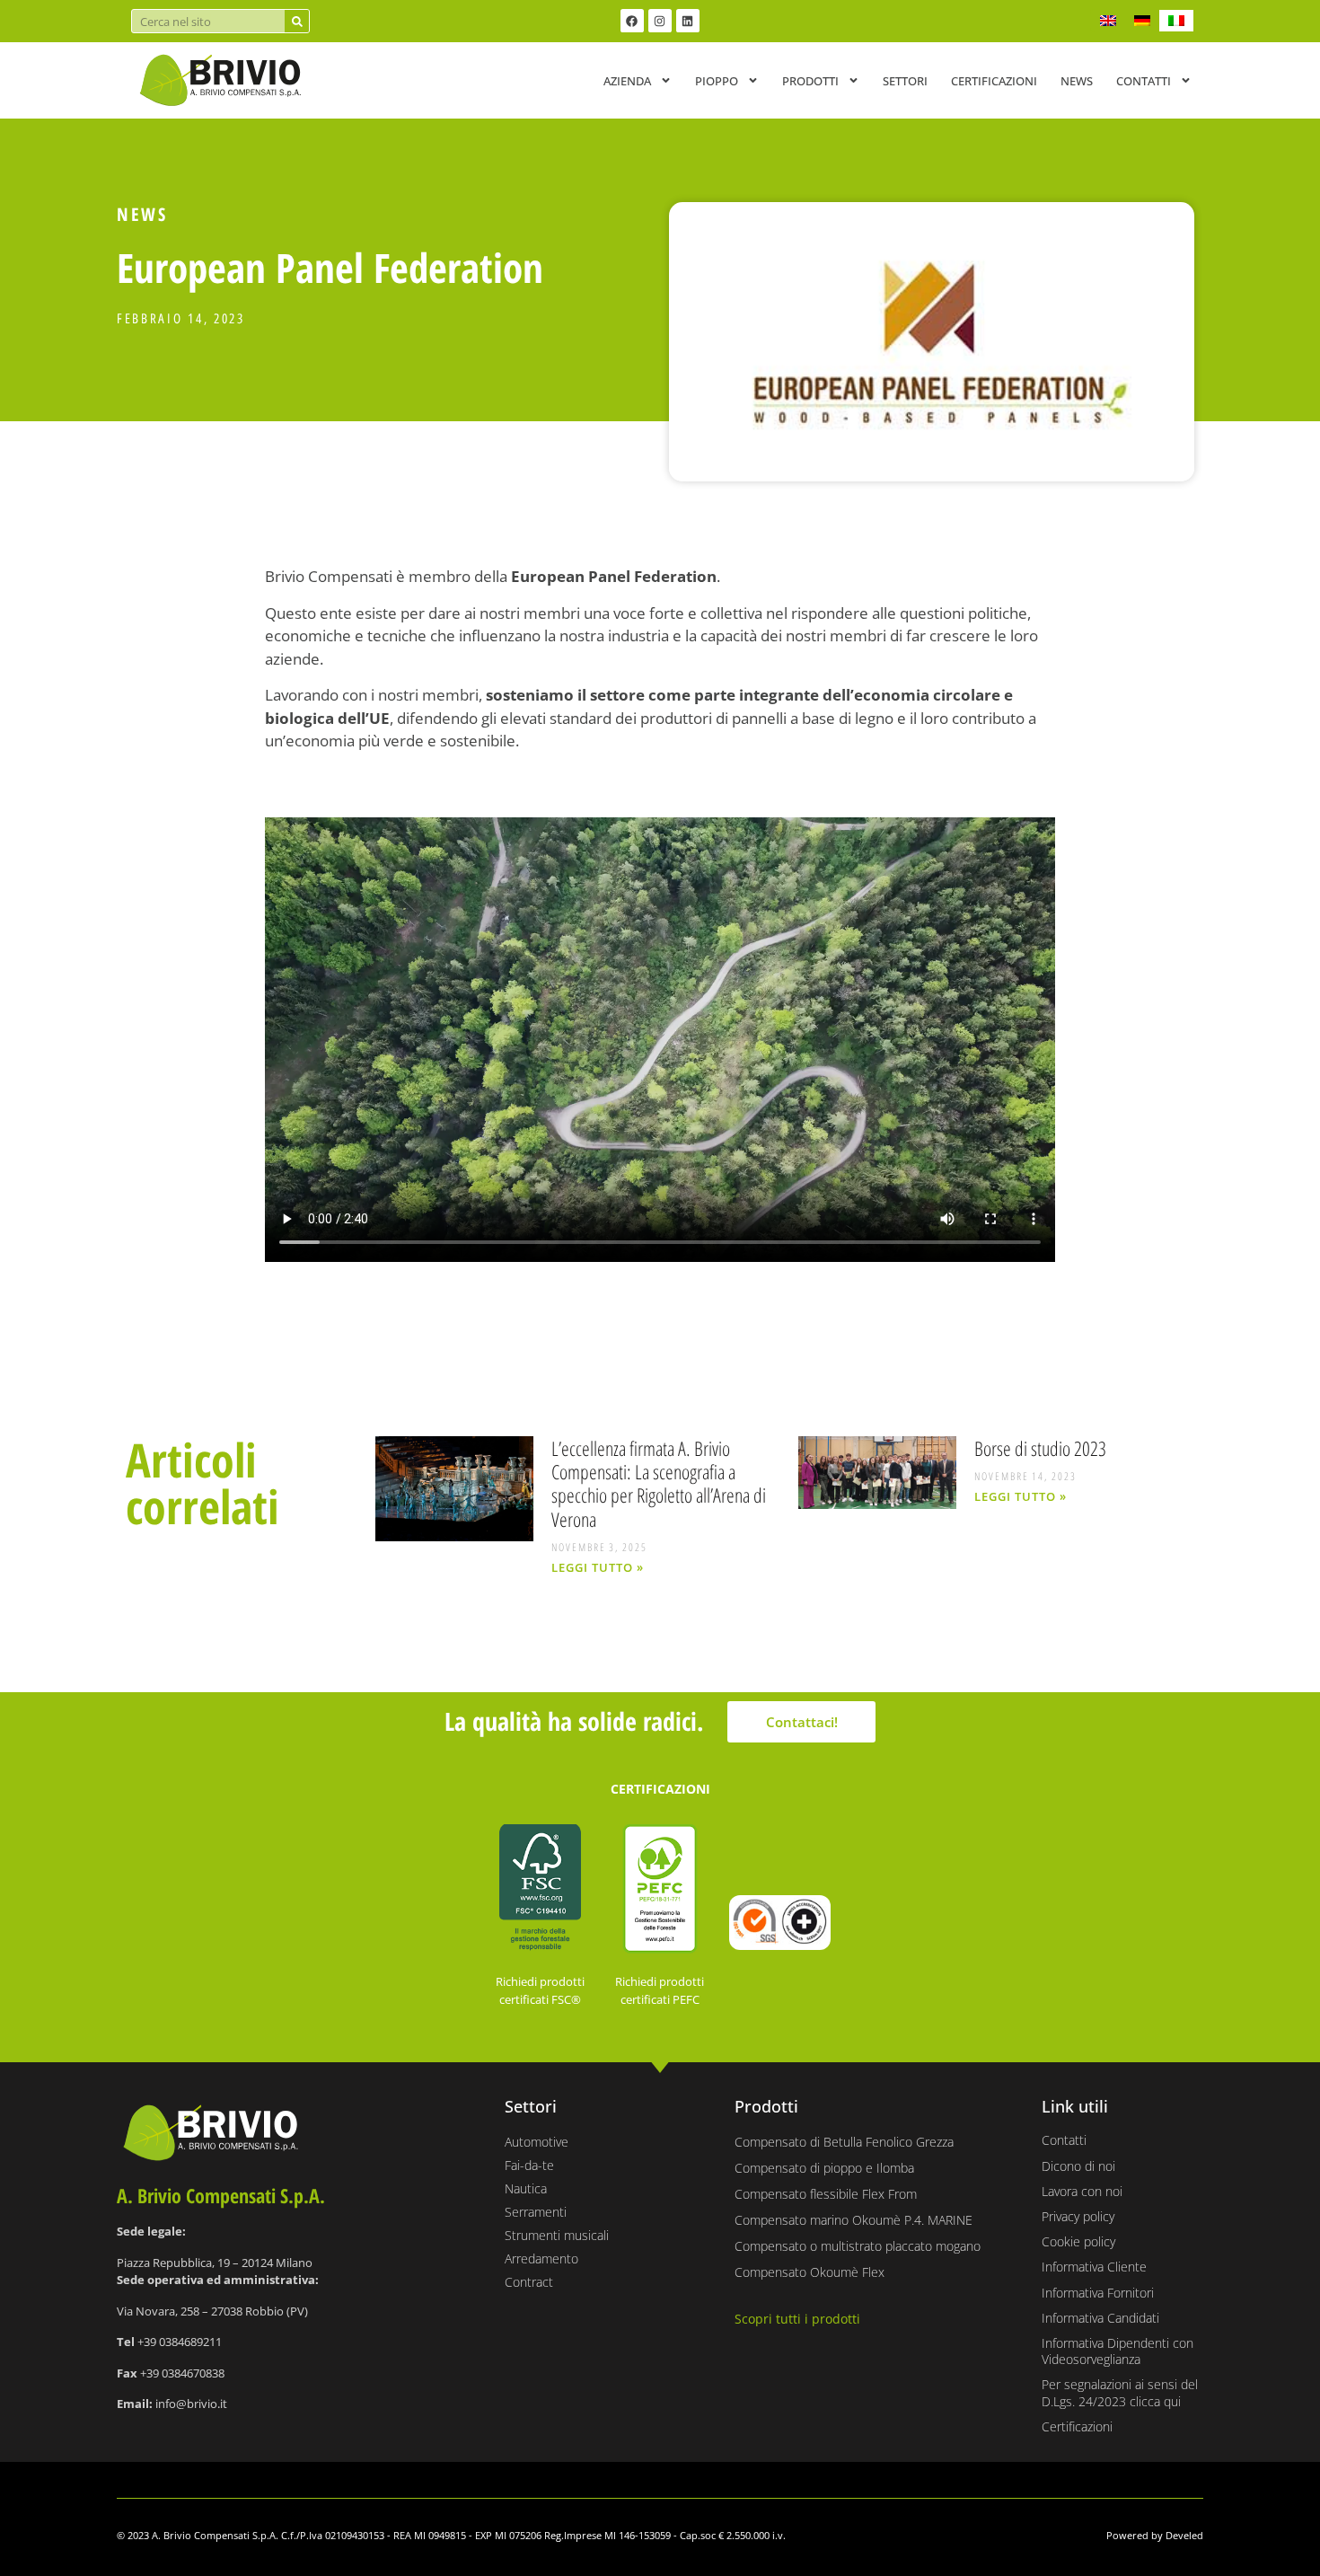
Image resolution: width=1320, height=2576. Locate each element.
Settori (905, 81)
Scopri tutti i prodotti (797, 2319)
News (1077, 81)
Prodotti (810, 81)
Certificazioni (994, 81)
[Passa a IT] (1176, 21)
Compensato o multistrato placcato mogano (858, 2246)
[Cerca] (297, 21)
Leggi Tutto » (598, 1567)
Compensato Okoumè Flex (810, 2272)
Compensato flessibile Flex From (826, 2194)
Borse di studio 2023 (1040, 1448)
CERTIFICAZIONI (660, 1789)
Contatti (1144, 81)
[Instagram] (660, 21)
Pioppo (717, 81)
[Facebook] (632, 21)
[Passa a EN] (1108, 21)
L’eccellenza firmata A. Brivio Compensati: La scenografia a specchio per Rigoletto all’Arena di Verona (659, 1483)
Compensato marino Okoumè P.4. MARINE (854, 2220)
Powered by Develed (1155, 2535)
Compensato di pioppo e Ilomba (824, 2168)
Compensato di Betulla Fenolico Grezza (844, 2142)
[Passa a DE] (1142, 21)
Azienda (627, 81)
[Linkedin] (688, 21)
